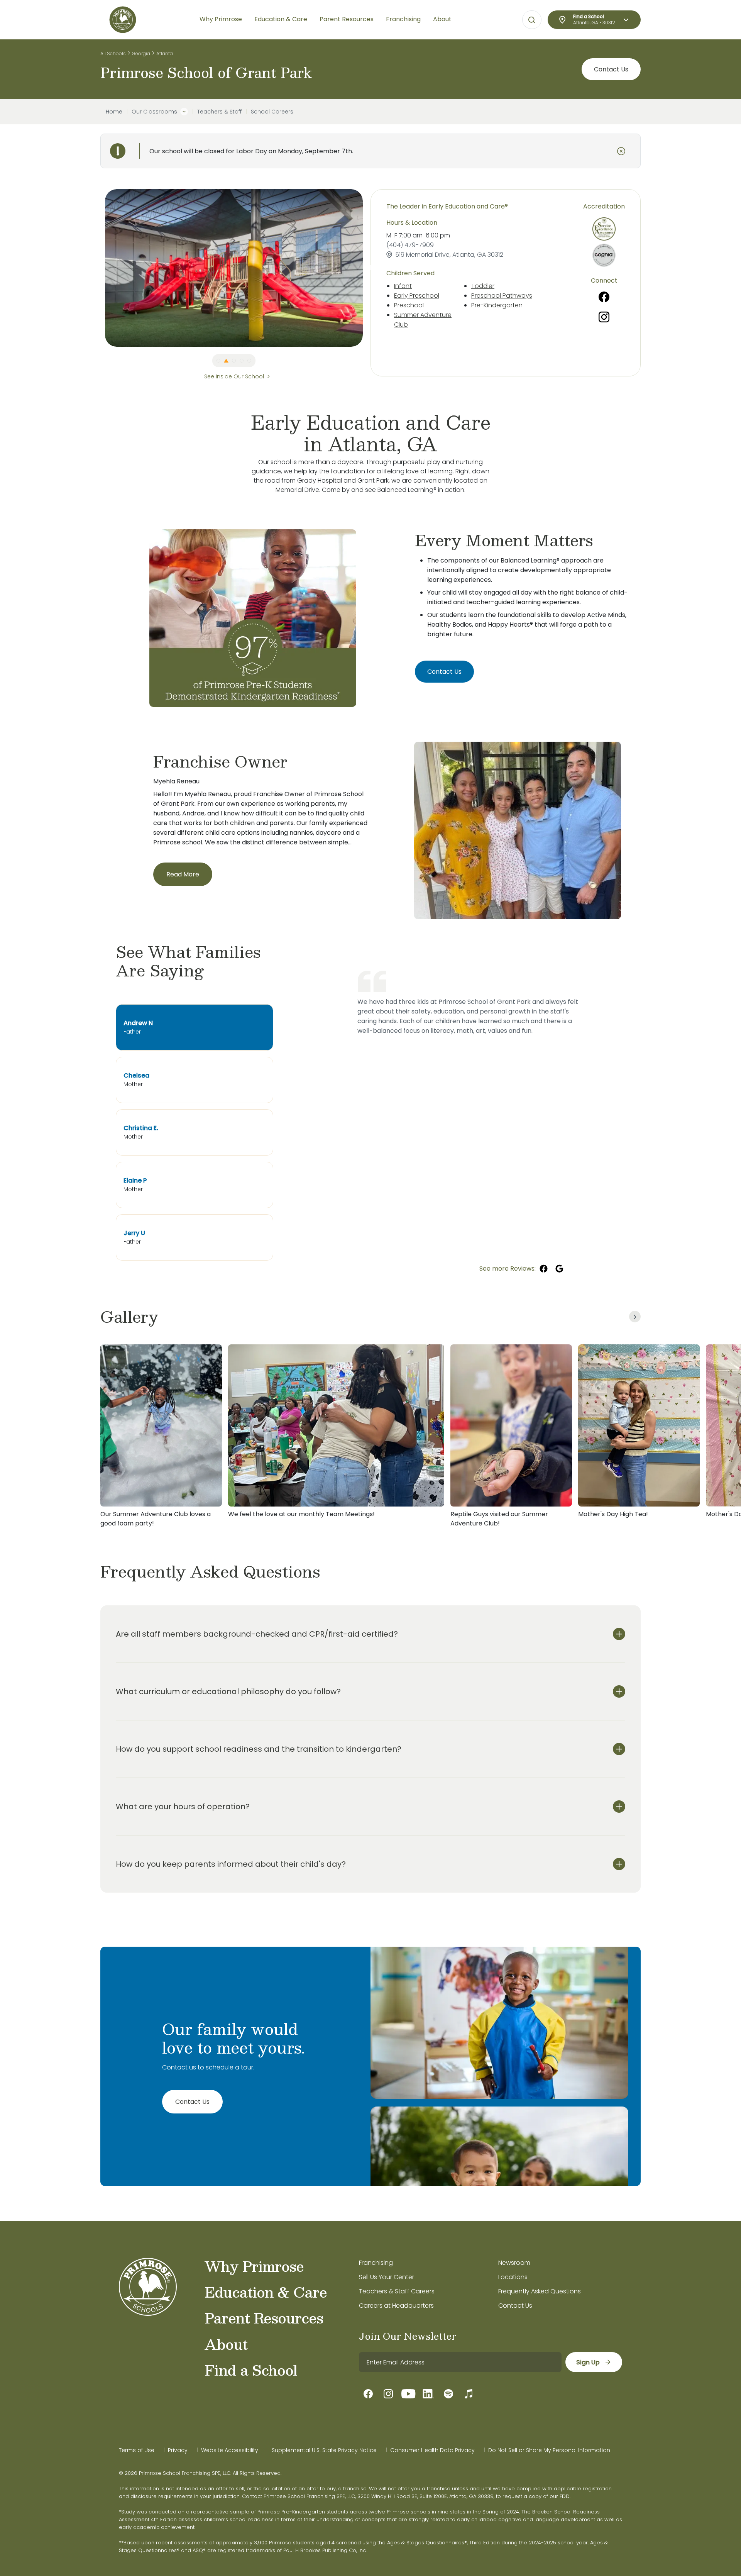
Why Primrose (254, 2266)
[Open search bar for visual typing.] (532, 20)
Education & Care (266, 2292)
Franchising (376, 2263)
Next (369, 268)
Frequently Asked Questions (540, 2291)
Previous (99, 268)
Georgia (141, 53)
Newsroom (514, 2263)
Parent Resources (264, 2318)
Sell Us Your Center (387, 2277)
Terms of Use (137, 2450)
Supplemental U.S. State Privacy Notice (324, 2450)
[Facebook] (604, 297)
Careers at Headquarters (396, 2306)
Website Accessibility (230, 2450)
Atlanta (165, 53)
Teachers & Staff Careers (397, 2291)
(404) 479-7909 (410, 245)
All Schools (113, 53)
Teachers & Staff (219, 112)
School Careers (272, 112)
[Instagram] (604, 317)
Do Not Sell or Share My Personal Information (549, 2450)
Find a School (251, 2370)
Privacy (178, 2450)
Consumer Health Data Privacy (432, 2450)
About (226, 2344)
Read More (183, 874)
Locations (513, 2277)
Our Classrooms (154, 112)
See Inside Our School (234, 376)
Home (114, 112)
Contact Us (611, 69)
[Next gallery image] (635, 1317)
